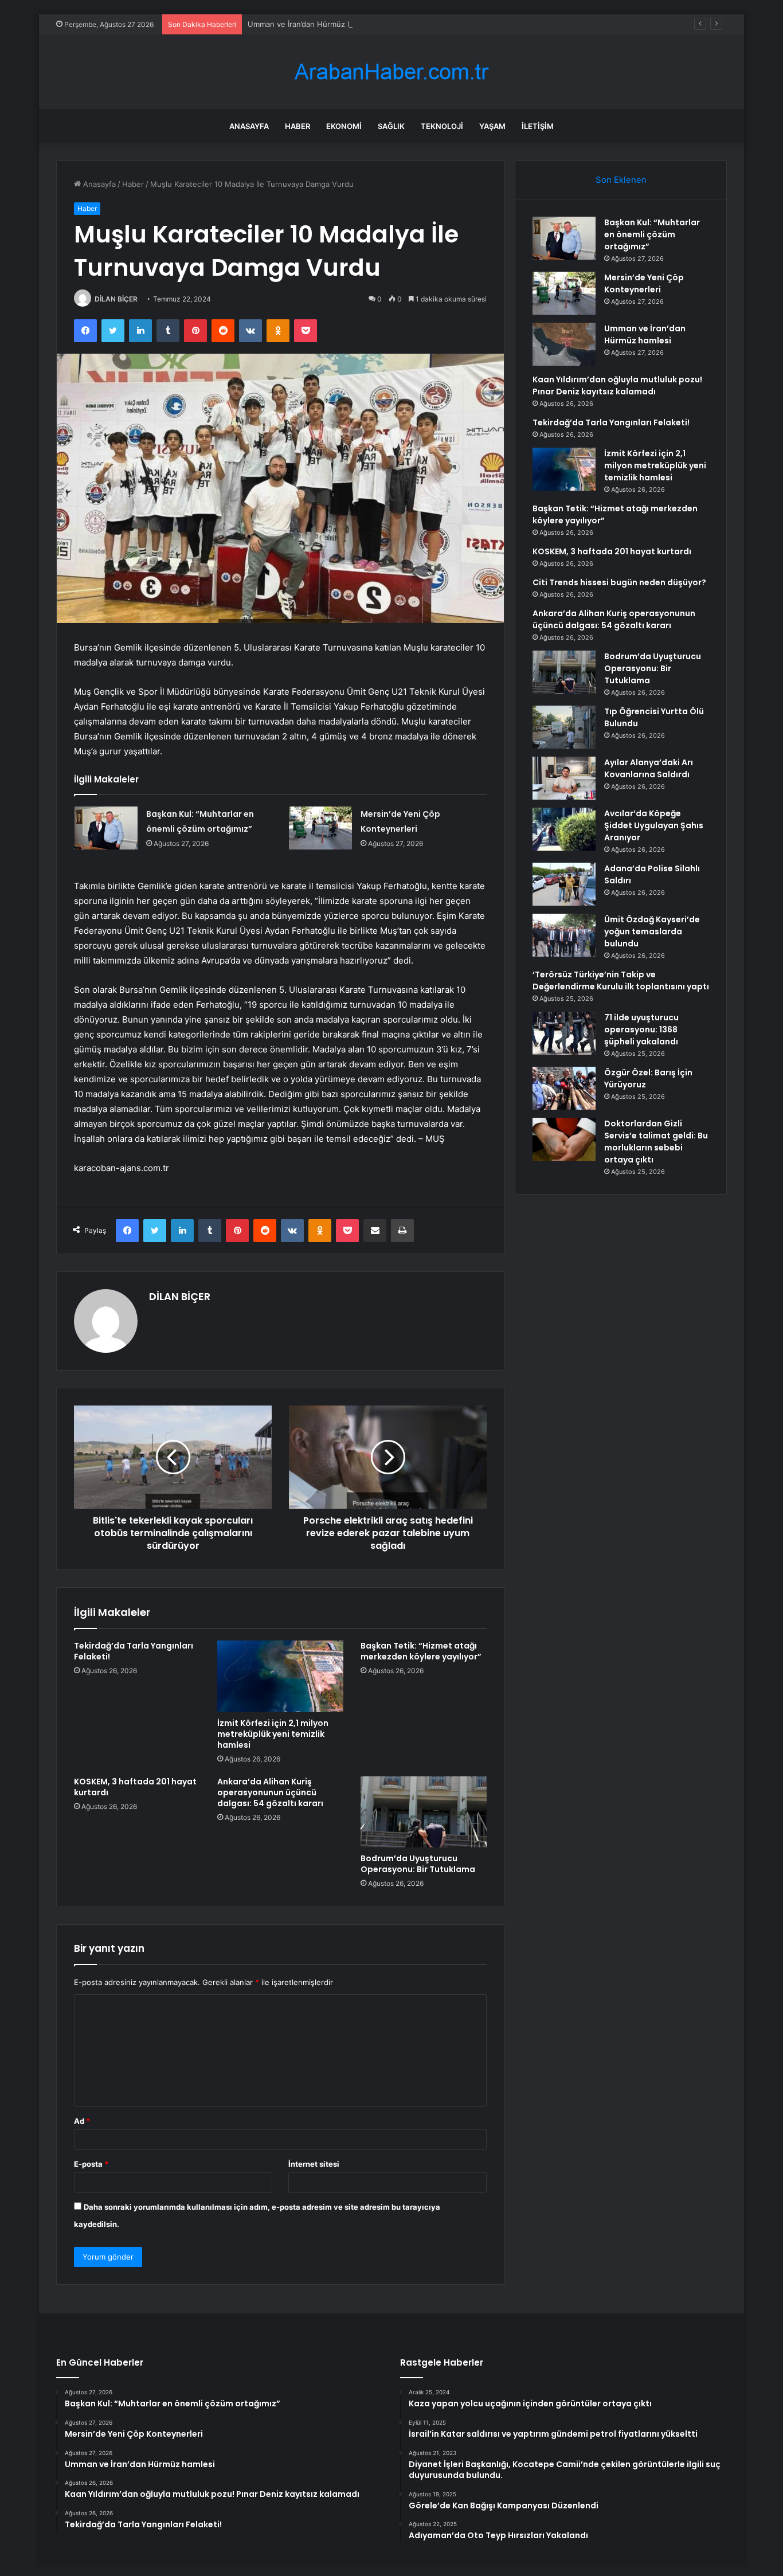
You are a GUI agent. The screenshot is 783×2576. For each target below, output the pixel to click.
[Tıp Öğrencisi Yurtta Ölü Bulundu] (564, 727)
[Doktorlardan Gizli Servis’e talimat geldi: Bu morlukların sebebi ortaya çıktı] (564, 1139)
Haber (297, 126)
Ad (82, 2121)
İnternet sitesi (314, 2164)
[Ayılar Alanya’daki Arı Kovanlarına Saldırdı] (564, 778)
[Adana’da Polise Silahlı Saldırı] (564, 884)
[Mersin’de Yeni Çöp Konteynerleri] (320, 828)
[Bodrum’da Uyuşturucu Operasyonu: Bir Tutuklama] (424, 1812)
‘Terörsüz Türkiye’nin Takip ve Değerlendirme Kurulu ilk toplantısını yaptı (621, 980)
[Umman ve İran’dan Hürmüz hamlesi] (564, 344)
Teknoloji (442, 126)
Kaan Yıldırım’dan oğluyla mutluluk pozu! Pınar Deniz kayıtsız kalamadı (617, 385)
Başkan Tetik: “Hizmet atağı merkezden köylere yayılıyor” (421, 1651)
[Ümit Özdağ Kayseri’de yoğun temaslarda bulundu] (564, 935)
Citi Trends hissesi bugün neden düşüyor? (619, 582)
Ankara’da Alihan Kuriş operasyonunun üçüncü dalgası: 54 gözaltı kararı (270, 1792)
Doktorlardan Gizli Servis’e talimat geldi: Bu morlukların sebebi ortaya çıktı (656, 1142)
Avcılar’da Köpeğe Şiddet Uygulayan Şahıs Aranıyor (654, 825)
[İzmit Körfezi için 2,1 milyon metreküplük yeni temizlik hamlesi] (280, 1676)
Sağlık (391, 126)
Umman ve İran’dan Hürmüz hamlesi (311, 24)
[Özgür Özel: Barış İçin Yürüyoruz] (564, 1088)
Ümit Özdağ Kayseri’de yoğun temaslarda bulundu (652, 931)
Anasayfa (249, 126)
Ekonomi (344, 126)
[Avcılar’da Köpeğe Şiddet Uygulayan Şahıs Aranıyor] (564, 829)
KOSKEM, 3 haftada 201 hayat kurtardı (135, 1787)
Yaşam (492, 126)
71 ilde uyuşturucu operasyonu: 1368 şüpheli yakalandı (641, 1029)
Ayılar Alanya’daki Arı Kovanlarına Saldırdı (649, 768)
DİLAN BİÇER (116, 299)
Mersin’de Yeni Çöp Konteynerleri (644, 283)
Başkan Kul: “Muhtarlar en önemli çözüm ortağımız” (652, 234)
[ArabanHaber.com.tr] (391, 72)
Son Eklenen (621, 180)
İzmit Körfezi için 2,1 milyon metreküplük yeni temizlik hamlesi (273, 1734)
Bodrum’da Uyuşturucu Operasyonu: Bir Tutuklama (418, 1864)
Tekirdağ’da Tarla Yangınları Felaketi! (134, 1651)
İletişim (538, 126)
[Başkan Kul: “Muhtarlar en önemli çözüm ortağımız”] (106, 828)
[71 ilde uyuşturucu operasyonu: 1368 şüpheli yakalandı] (564, 1033)
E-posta (91, 2164)
